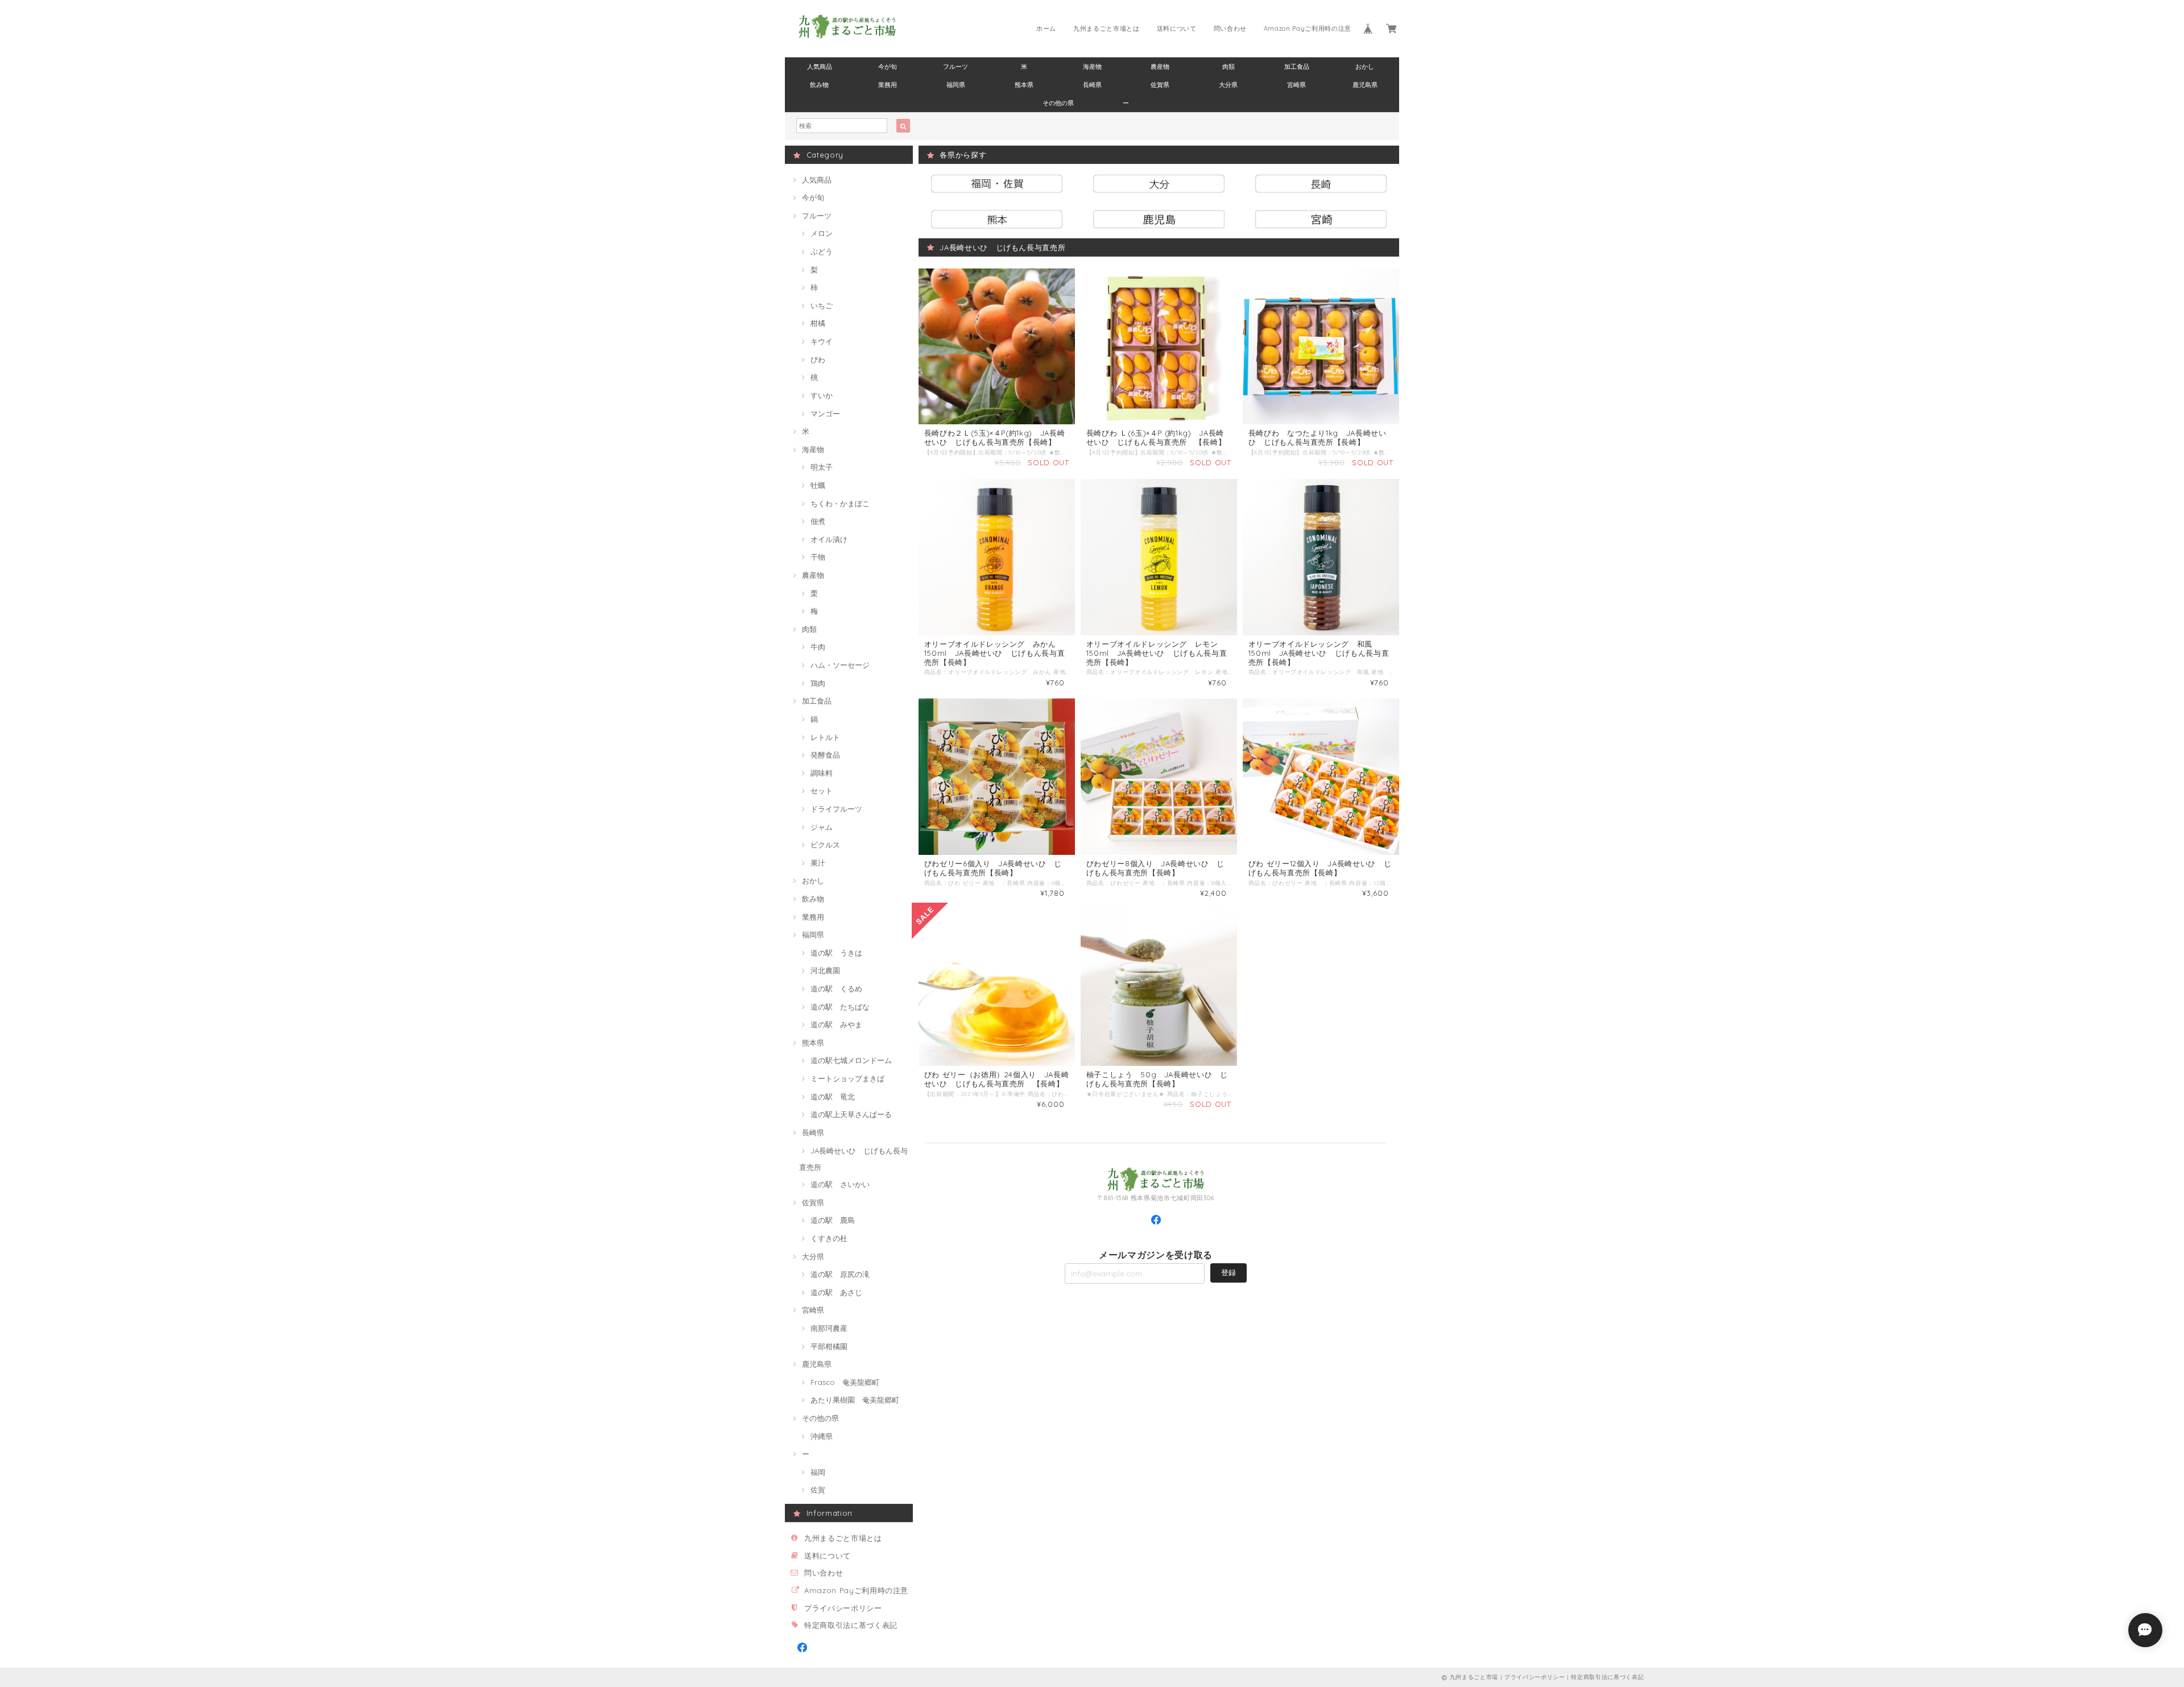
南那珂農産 (829, 1328)
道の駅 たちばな (840, 1007)
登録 (1228, 1272)
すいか (822, 395)
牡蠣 (818, 485)
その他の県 (1058, 103)
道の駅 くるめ (836, 989)
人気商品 (820, 67)
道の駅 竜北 (833, 1097)
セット (822, 791)
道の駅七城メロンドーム (851, 1060)
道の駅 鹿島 (833, 1220)
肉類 (1228, 67)
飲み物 (819, 85)
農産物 (1160, 67)
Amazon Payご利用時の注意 (1308, 28)
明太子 (822, 467)
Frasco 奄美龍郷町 (845, 1382)
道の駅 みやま (836, 1024)
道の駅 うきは (836, 953)
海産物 (1092, 67)
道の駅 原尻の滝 (840, 1274)
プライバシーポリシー (843, 1608)
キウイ (822, 341)
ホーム (1046, 28)
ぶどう (822, 251)
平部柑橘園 (829, 1346)
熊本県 (1024, 85)
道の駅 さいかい (840, 1184)
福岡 (818, 1472)
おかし (1365, 67)
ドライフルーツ (836, 809)
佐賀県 (1160, 85)
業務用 (888, 85)
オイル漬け (829, 539)
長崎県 (1092, 85)
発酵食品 (825, 755)
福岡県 (956, 85)
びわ (818, 359)
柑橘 (818, 323)
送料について (1177, 28)
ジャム (822, 827)
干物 (818, 557)
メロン (822, 233)
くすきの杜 (829, 1238)
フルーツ (955, 67)
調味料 (822, 773)
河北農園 (825, 970)
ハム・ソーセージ (840, 665)
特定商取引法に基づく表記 (851, 1625)
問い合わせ (1230, 28)
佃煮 (818, 521)
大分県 (1228, 85)
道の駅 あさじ (836, 1292)
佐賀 (818, 1490)
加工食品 (1297, 67)
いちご (822, 305)
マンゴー (825, 414)
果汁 (818, 863)
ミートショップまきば (847, 1078)
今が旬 (888, 67)
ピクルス (825, 845)
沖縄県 (822, 1436)
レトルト (825, 737)
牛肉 (818, 647)
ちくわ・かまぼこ (840, 503)
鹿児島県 (1365, 85)
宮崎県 (1296, 85)
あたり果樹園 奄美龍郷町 (855, 1400)
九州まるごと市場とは (1107, 28)
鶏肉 (818, 683)
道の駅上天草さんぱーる (851, 1114)
